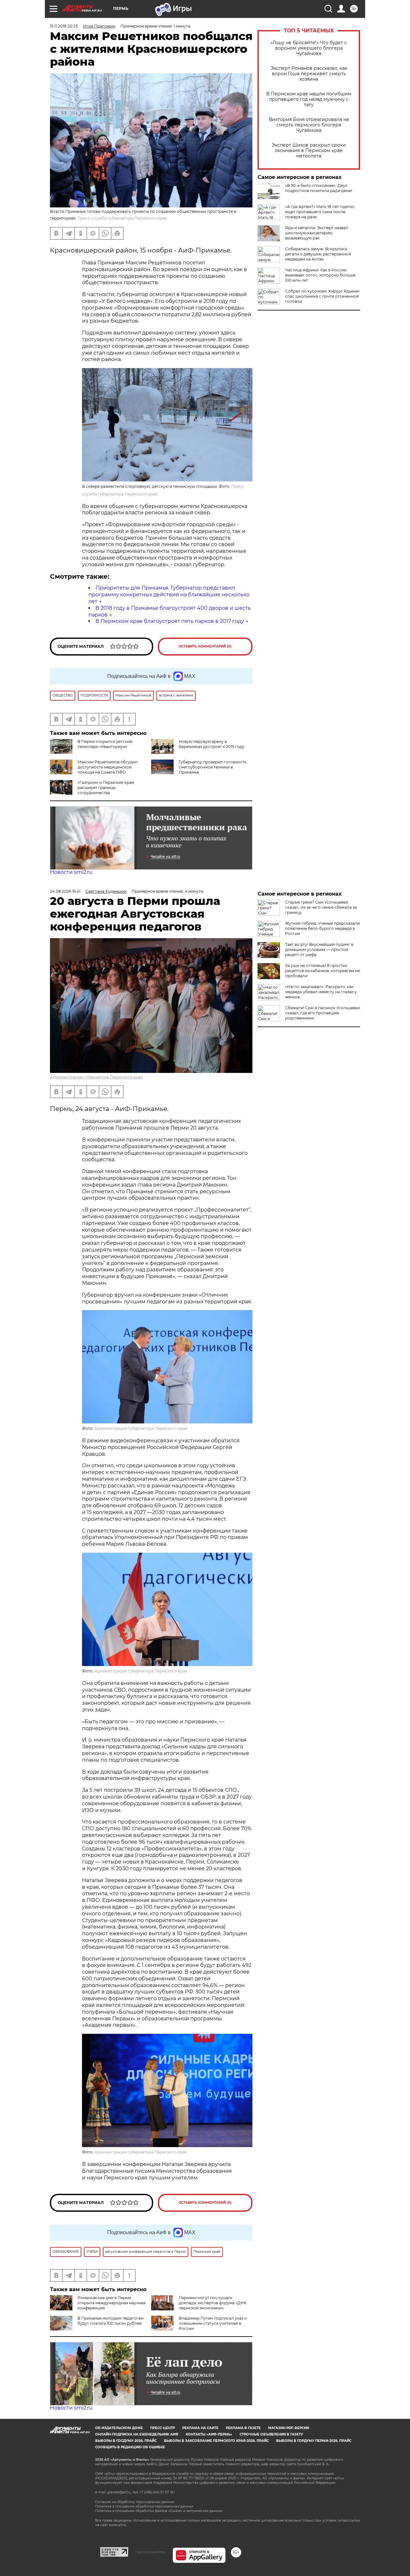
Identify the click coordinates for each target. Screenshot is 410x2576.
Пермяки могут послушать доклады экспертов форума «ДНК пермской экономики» (213, 2303)
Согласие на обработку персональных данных (135, 2502)
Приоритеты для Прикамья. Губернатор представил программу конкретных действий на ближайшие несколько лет (169, 595)
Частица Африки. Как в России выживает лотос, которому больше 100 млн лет (320, 275)
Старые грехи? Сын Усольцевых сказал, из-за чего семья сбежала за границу (321, 907)
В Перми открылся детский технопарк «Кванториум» (105, 744)
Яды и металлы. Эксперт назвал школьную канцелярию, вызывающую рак (317, 233)
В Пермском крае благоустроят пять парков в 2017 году (170, 621)
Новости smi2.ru (71, 872)
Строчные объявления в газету (271, 2434)
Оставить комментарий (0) (205, 646)
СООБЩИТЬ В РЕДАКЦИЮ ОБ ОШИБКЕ (130, 2447)
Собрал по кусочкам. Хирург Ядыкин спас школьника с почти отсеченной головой (322, 296)
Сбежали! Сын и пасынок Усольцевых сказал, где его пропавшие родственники (323, 1013)
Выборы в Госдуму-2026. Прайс (126, 2441)
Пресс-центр (163, 2428)
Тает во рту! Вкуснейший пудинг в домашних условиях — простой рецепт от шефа (319, 950)
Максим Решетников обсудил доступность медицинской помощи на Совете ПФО (108, 767)
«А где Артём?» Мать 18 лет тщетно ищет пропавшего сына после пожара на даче (320, 212)
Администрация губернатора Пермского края (96, 1077)
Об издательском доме (119, 2428)
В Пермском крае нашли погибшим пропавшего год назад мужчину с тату (309, 99)
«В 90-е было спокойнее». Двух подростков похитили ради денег (319, 188)
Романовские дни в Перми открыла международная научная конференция (111, 2303)
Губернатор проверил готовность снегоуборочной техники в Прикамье (213, 767)
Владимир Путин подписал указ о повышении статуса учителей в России (213, 2323)
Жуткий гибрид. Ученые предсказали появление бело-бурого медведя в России (322, 928)
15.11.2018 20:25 (64, 26)
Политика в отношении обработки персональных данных (144, 2506)
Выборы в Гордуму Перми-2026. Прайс (314, 2441)
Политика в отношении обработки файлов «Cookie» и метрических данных (159, 2511)
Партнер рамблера (150, 2552)
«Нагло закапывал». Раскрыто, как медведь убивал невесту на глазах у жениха (321, 992)
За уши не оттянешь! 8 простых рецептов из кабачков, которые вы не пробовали (322, 971)
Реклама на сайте (200, 2428)
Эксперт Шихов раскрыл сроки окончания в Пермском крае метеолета (309, 151)
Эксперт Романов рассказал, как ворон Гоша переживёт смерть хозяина (309, 74)
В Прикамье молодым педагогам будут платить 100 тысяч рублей (111, 2321)
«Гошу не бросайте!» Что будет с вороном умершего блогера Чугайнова (309, 48)
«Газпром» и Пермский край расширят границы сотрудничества (106, 788)
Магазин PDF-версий (289, 2428)
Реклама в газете (243, 2428)
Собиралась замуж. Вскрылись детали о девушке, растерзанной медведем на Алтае (318, 254)
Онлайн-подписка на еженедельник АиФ (137, 2434)
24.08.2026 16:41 (65, 891)
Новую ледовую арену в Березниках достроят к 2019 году (212, 744)
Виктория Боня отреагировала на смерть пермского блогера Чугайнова (309, 125)
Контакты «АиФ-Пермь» (209, 2434)
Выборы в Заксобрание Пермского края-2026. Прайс (216, 2441)
